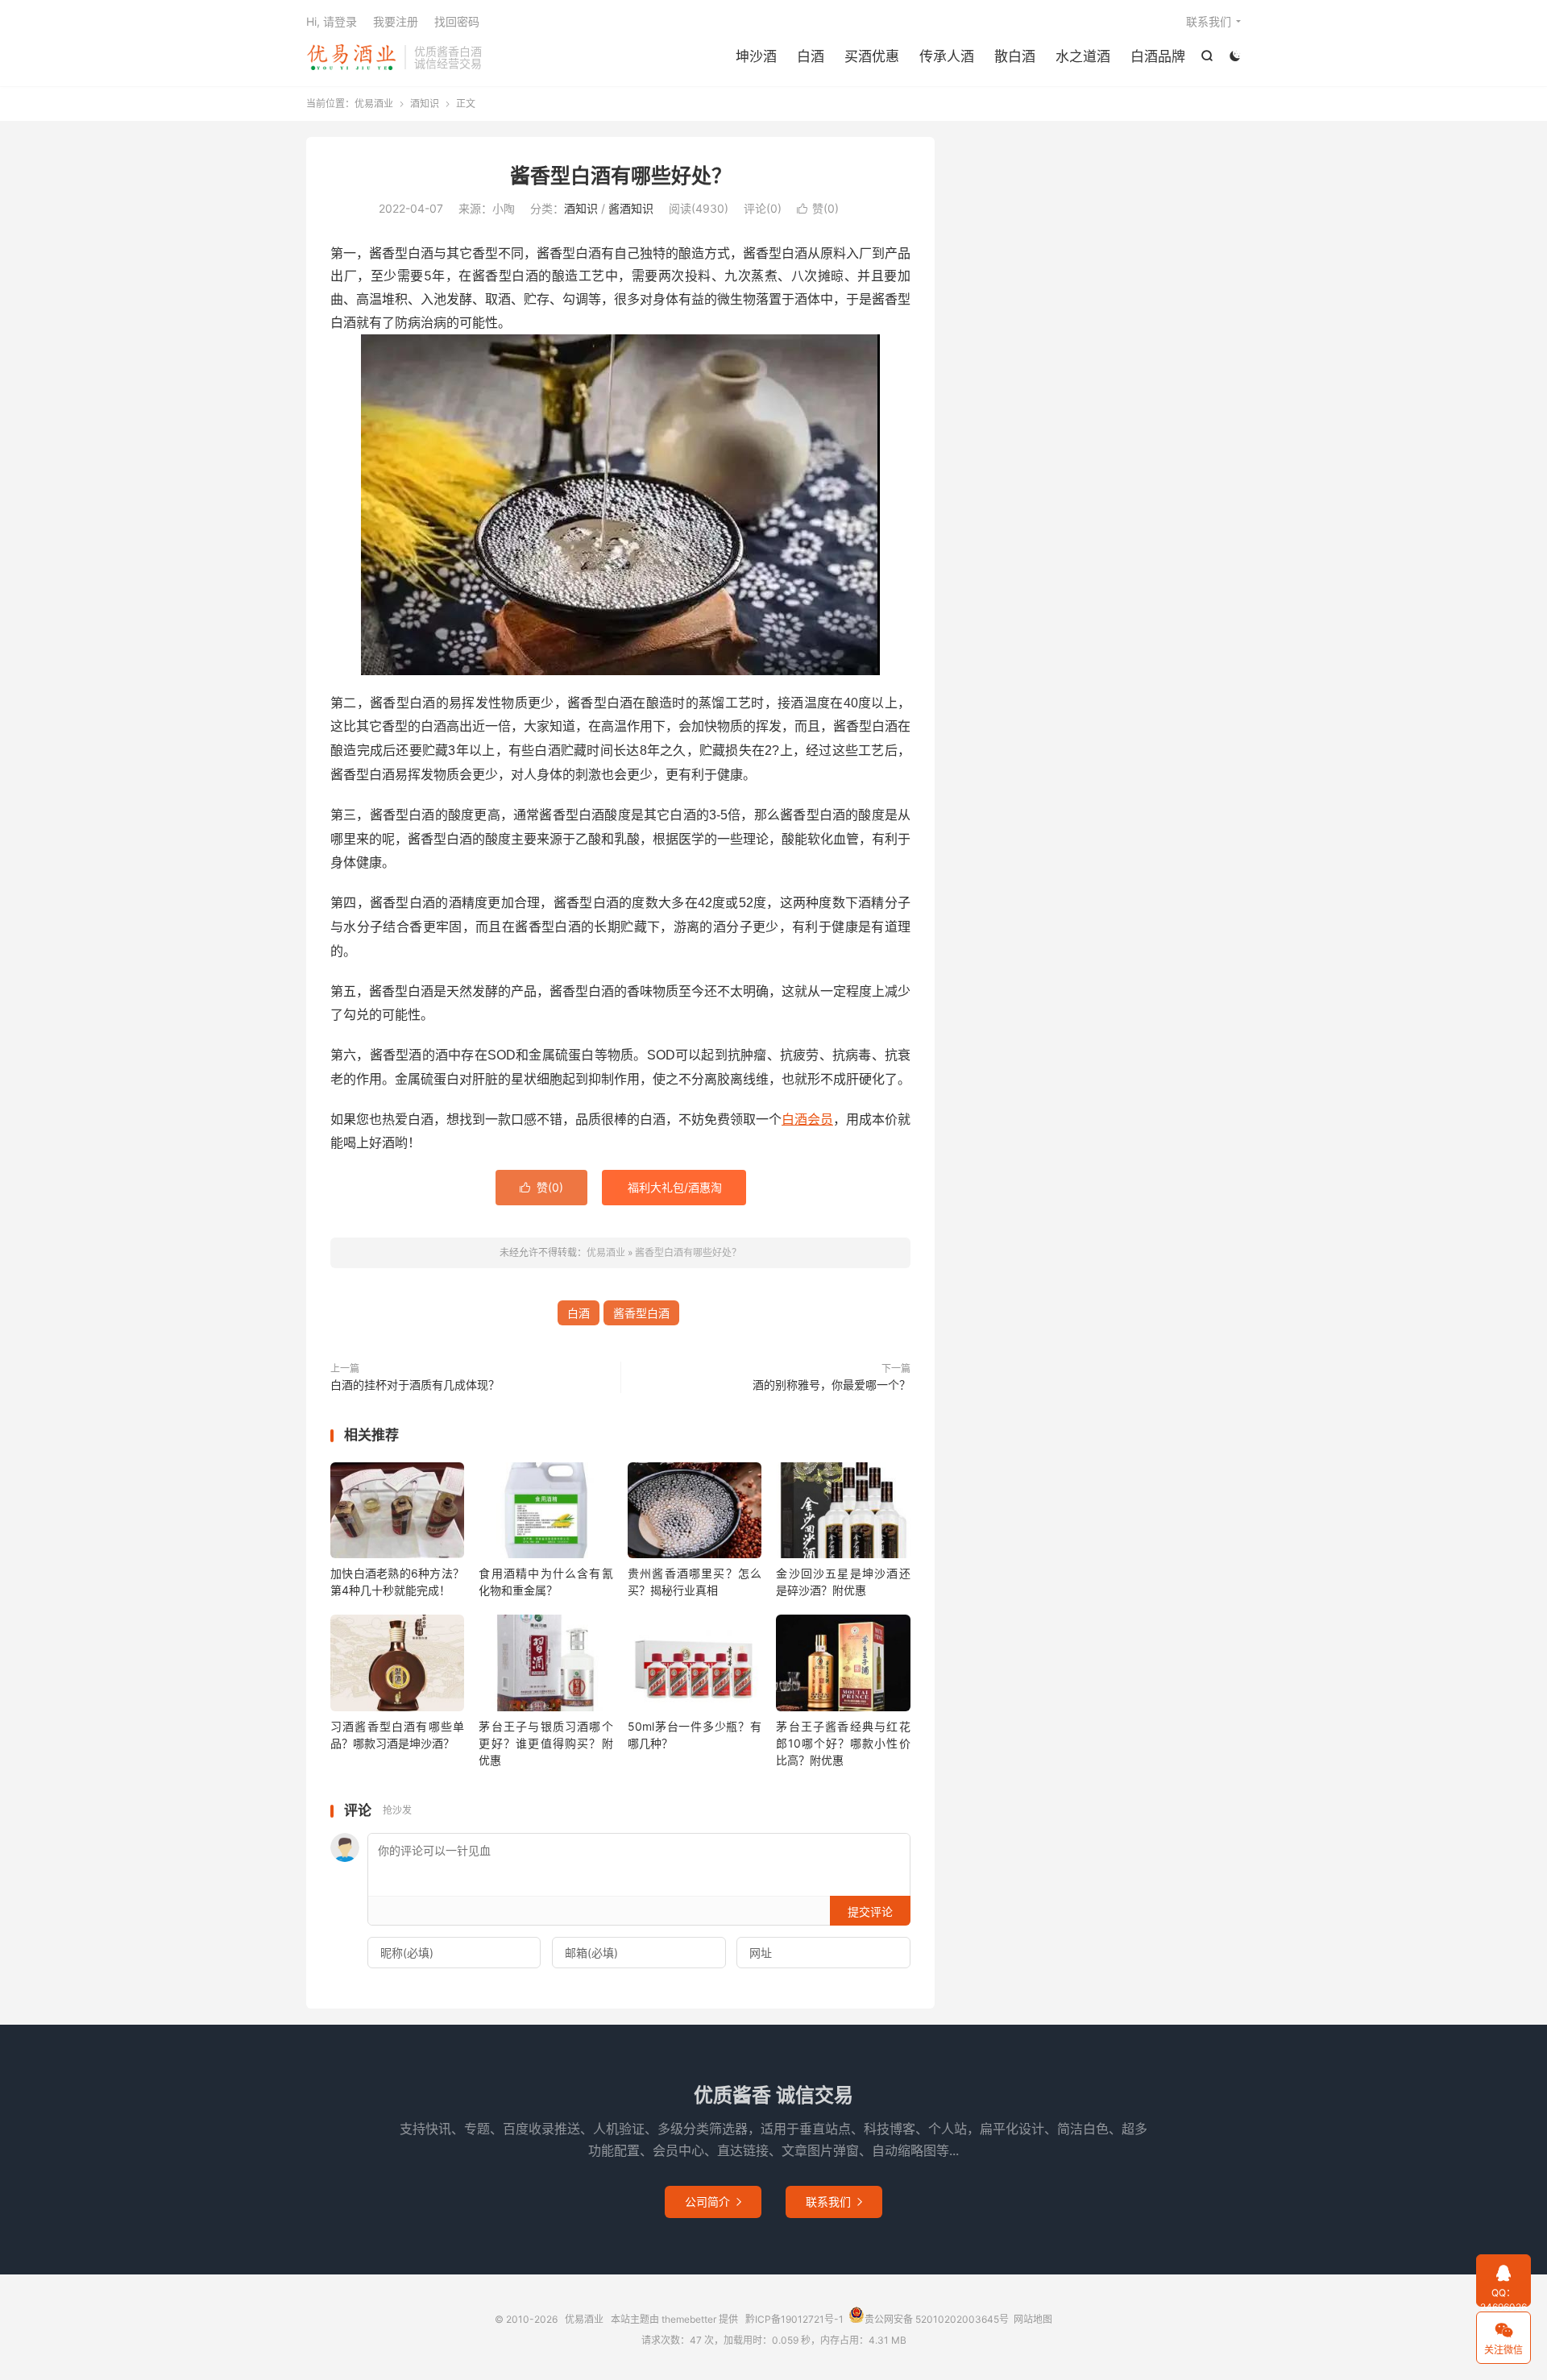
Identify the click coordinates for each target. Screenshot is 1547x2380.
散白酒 (1015, 56)
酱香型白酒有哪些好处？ (621, 176)
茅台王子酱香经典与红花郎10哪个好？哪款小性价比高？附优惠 (843, 1743)
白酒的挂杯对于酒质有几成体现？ (415, 1385)
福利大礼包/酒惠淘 (675, 1187)
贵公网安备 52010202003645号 (937, 2319)
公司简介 (713, 2202)
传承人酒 (947, 56)
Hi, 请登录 (332, 21)
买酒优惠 (872, 56)
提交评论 (870, 1911)
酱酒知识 (631, 208)
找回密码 (457, 21)
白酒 (811, 56)
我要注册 (396, 21)
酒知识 (425, 104)
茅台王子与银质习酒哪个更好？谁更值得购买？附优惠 (545, 1743)
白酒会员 (807, 1119)
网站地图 (1033, 2319)
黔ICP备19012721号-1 (794, 2319)
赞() (818, 208)
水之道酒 (1083, 56)
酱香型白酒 (641, 1313)
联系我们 (1209, 21)
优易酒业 (351, 57)
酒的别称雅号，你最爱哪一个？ (832, 1385)
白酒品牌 (1158, 56)
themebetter (689, 2319)
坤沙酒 (756, 56)
